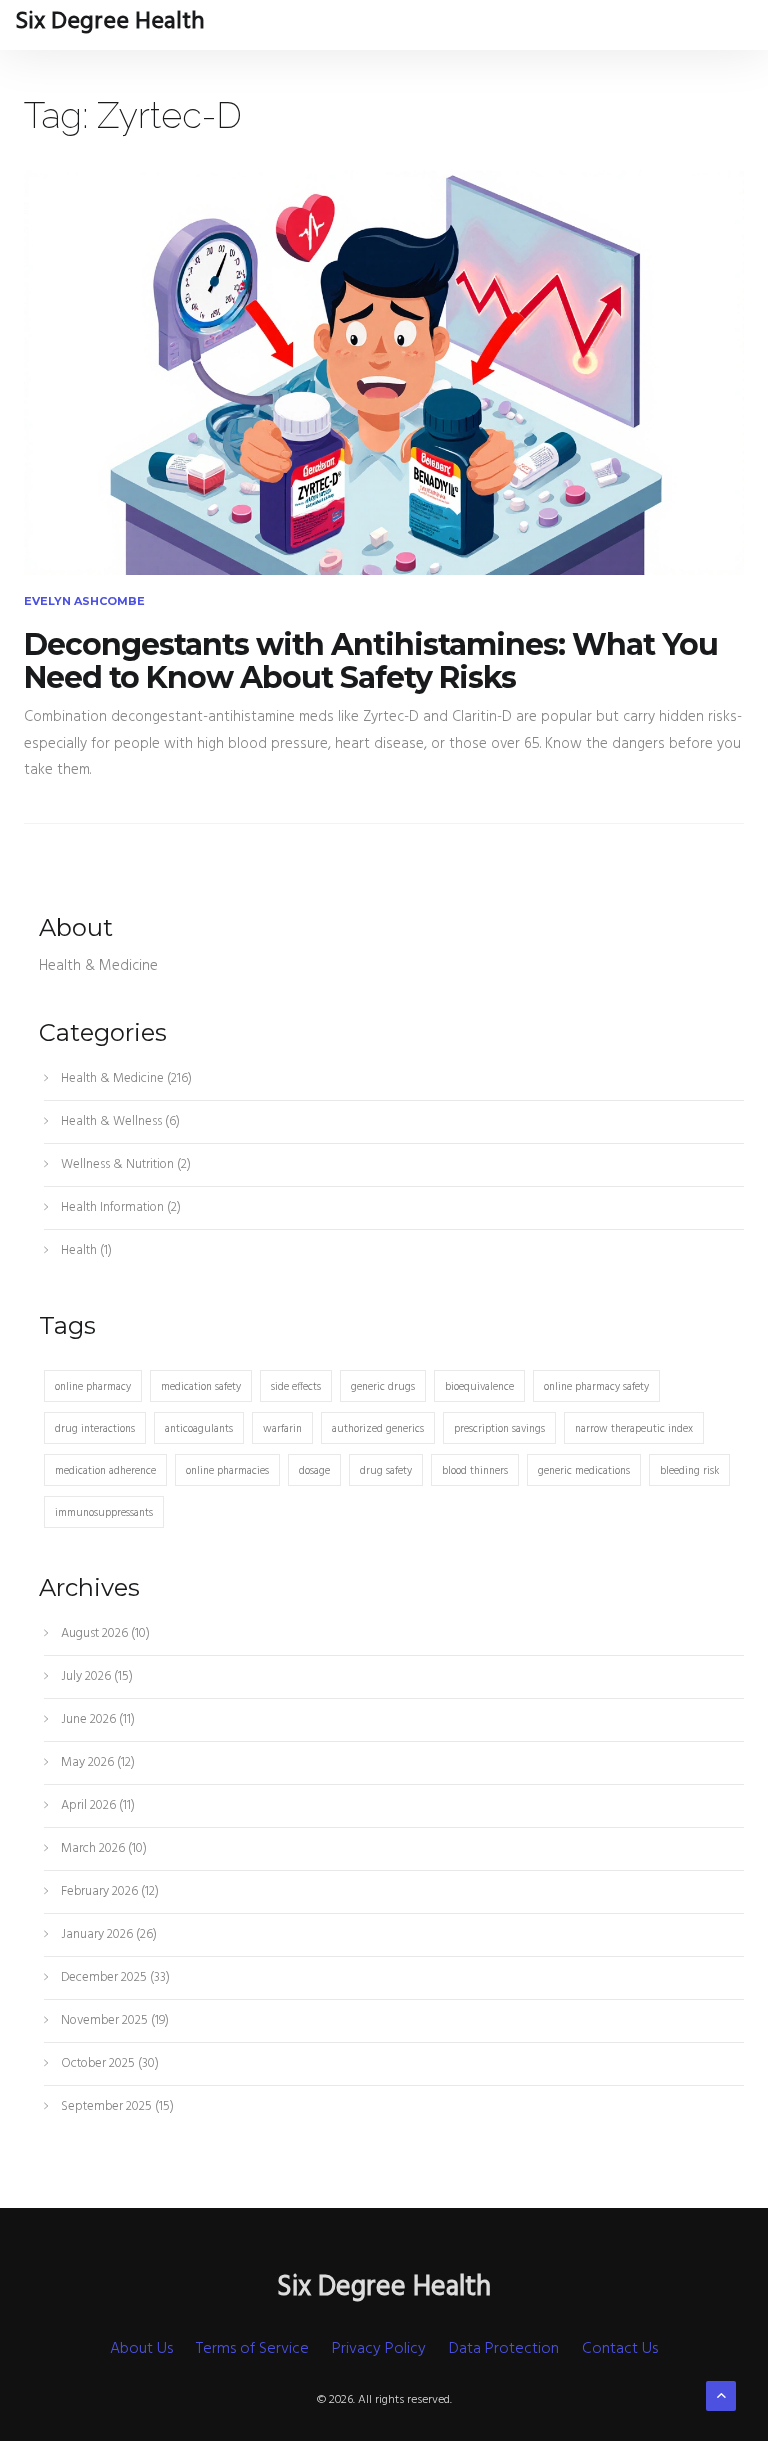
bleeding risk (689, 1471)
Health (85, 1250)
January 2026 (107, 1934)
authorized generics (378, 1429)
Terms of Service (252, 2349)
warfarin (282, 1429)
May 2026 (96, 1762)
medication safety (201, 1387)
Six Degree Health (110, 22)
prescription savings (499, 1429)
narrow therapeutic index (634, 1429)
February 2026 (108, 1891)
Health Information (119, 1207)
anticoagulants (199, 1429)
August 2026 (104, 1633)
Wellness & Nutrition (124, 1164)
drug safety (386, 1471)
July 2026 (95, 1676)
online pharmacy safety (596, 1387)
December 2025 (114, 1977)
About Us (141, 2349)
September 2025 (116, 2106)
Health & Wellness (119, 1121)
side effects (296, 1387)
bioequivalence (479, 1387)
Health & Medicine (125, 1078)
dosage (314, 1471)
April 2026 (96, 1805)
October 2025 (108, 2063)
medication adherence (105, 1471)
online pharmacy (93, 1387)
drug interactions (95, 1429)
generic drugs (383, 1387)
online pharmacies (227, 1471)
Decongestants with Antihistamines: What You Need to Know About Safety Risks (371, 661)
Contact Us (620, 2349)
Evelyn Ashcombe (84, 601)
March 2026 (102, 1848)
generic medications (584, 1471)
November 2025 (113, 2020)
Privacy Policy (379, 2349)
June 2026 (96, 1719)
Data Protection (504, 2349)
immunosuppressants (104, 1513)
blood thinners (475, 1471)
